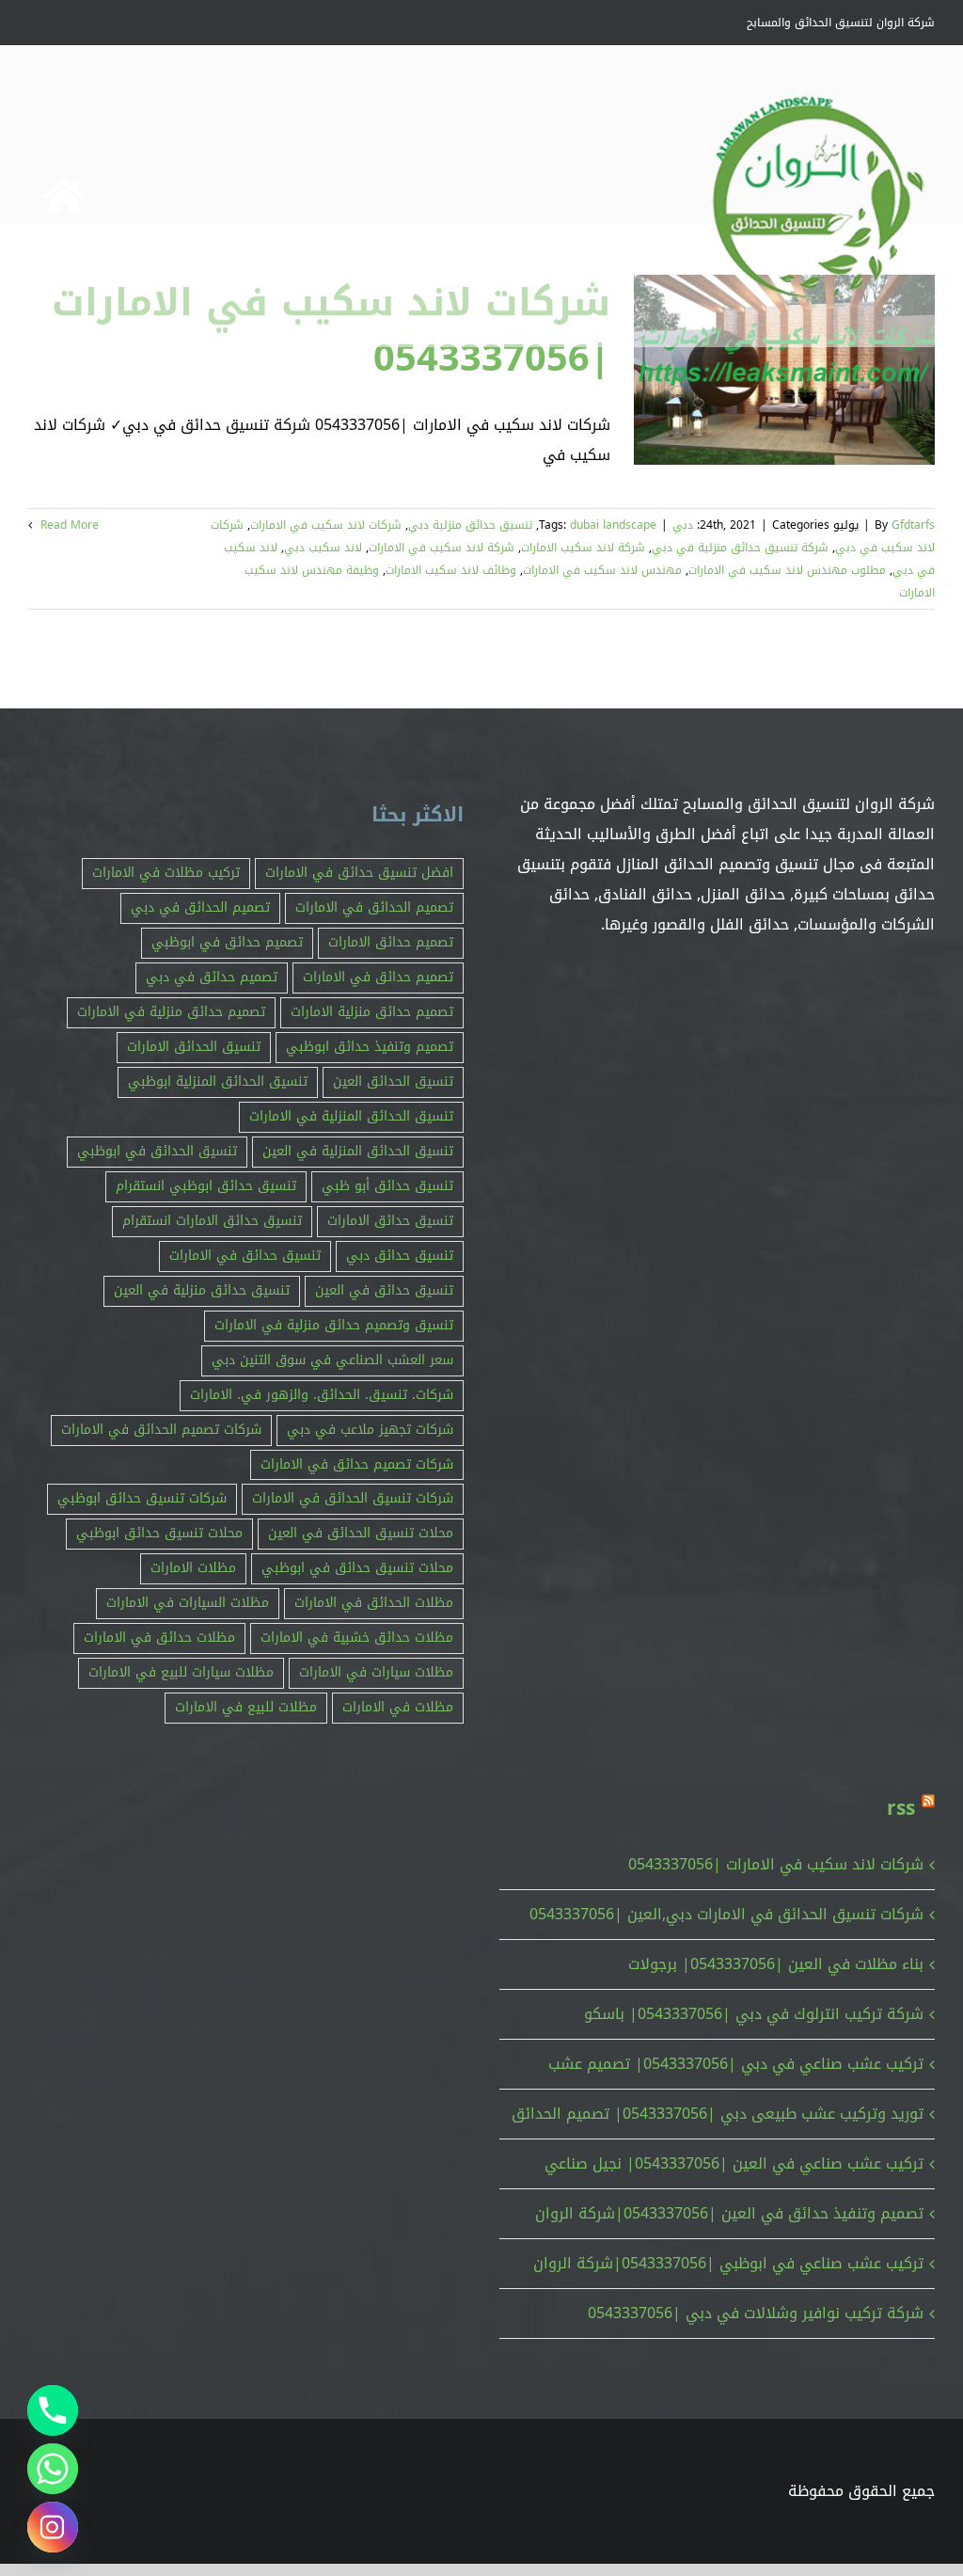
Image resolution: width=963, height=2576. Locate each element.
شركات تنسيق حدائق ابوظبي (142, 1498)
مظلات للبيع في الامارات (246, 1707)
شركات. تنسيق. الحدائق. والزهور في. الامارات (322, 1395)
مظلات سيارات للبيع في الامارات (181, 1672)
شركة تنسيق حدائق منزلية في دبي (740, 548)
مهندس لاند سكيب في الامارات (602, 570)
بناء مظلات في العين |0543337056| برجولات (776, 1964)
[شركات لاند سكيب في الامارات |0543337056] (784, 370)
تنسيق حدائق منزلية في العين (202, 1290)
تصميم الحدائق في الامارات (374, 907)
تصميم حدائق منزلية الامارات (372, 1012)
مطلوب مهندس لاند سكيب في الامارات (787, 570)
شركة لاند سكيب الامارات (583, 548)
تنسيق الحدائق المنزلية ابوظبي (218, 1081)
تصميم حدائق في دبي (212, 977)
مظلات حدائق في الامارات (159, 1638)
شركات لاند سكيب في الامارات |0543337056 (776, 1864)
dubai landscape (613, 525)
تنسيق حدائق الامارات (390, 1221)
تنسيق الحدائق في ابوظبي (157, 1151)
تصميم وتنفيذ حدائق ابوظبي (370, 1047)
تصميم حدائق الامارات (391, 942)
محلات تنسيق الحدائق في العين (361, 1533)
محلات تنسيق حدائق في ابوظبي (357, 1568)
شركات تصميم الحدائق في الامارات (161, 1430)
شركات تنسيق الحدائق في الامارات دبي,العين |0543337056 (726, 1914)
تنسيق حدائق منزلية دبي (470, 525)
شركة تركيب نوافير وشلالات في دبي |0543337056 (756, 2313)
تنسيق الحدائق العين (393, 1081)
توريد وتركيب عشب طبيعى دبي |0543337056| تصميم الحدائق (718, 2114)
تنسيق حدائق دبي (400, 1256)
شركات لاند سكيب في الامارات (326, 525)
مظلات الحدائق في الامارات (374, 1603)
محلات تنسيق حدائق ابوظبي (159, 1533)
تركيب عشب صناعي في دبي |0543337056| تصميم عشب (736, 2064)
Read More (68, 525)
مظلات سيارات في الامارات (376, 1672)
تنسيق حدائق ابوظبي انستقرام (206, 1186)
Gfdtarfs (913, 525)
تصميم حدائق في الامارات (378, 977)
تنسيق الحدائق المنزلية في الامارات (351, 1116)
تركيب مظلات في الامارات (166, 873)
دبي (683, 525)
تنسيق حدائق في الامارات (245, 1256)
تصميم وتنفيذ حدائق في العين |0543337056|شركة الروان (729, 2213)
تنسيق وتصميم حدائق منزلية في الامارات (334, 1325)
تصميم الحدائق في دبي (200, 907)
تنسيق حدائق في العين (384, 1290)
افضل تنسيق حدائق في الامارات (359, 873)
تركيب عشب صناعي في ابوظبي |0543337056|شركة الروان (728, 2263)
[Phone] (53, 2410)
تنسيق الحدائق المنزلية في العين (358, 1151)
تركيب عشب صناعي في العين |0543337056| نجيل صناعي (734, 2163)
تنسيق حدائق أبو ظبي (387, 1186)
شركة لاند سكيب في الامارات (442, 548)
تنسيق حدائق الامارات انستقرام (212, 1221)
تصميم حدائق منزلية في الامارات (171, 1012)
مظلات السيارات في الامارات (188, 1603)
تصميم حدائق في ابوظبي (227, 942)
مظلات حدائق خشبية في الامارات (357, 1638)
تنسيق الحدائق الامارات (194, 1047)
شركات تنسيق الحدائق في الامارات (353, 1498)
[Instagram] (53, 2527)
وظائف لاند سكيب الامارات (451, 570)
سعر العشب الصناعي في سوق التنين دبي (332, 1360)
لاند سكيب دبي (323, 548)
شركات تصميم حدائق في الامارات (357, 1464)
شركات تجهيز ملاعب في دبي (370, 1430)
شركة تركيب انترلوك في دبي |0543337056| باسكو (754, 2014)
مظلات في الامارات (398, 1707)
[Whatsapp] (53, 2469)
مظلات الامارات (193, 1568)
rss (901, 1808)
